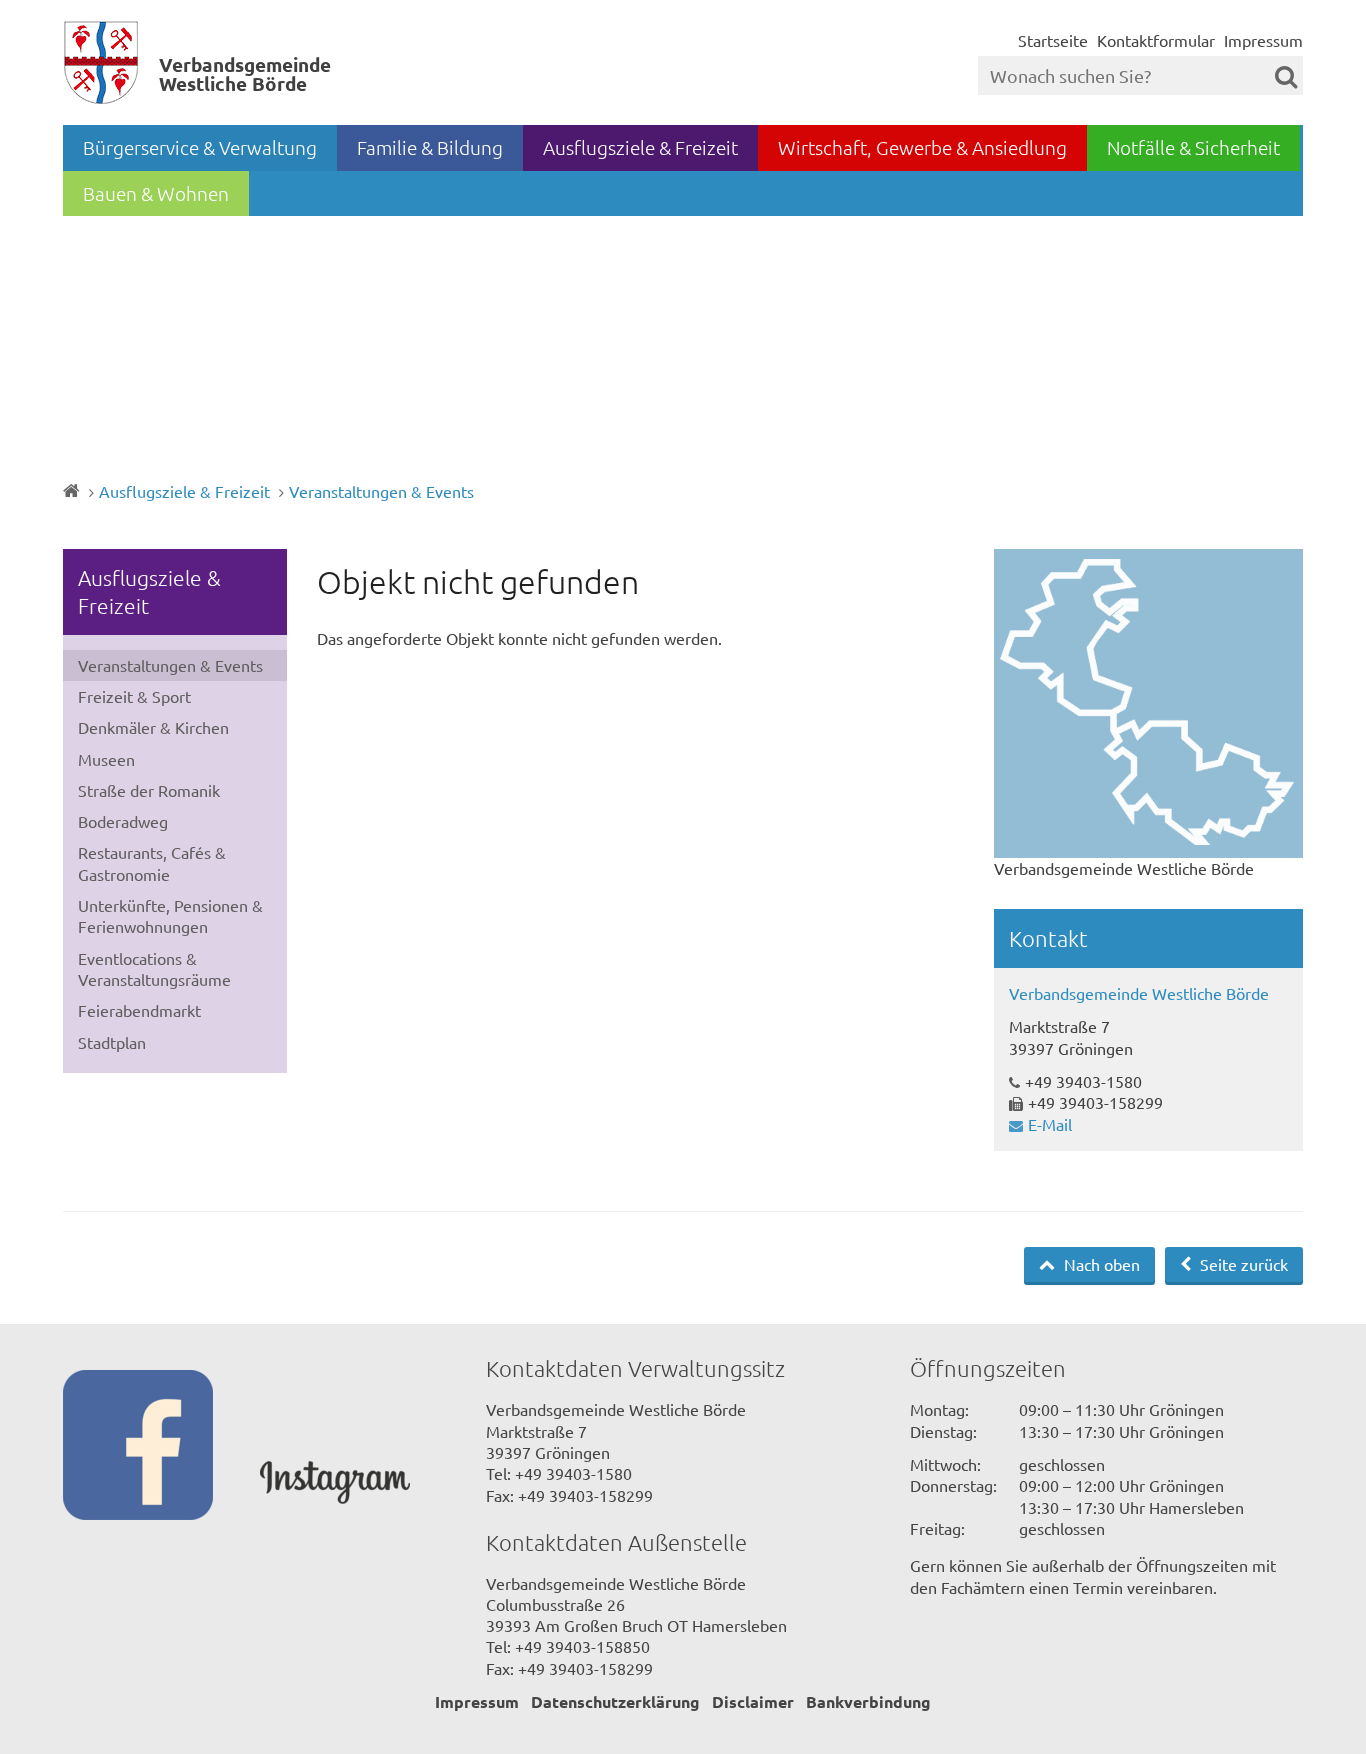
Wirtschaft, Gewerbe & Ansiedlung (922, 147)
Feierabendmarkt (139, 1010)
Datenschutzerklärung (615, 1701)
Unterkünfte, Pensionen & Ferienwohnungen (170, 915)
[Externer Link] (161, 1447)
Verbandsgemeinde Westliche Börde (1139, 993)
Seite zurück (1242, 1264)
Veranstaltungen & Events (381, 491)
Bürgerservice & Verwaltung (200, 147)
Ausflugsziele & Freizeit (640, 147)
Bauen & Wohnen (156, 193)
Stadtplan (112, 1042)
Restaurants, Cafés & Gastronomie (152, 862)
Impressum (1263, 40)
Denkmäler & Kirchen (153, 727)
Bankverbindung (868, 1701)
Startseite (1053, 40)
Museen (106, 759)
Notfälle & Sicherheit (1193, 147)
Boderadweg (123, 821)
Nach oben (1100, 1264)
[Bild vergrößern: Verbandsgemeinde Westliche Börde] (1148, 703)
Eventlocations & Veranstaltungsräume (154, 968)
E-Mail (1050, 1124)
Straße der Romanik (149, 790)
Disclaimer (753, 1701)
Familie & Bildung (430, 147)
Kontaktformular (1156, 40)
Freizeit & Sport (134, 696)
